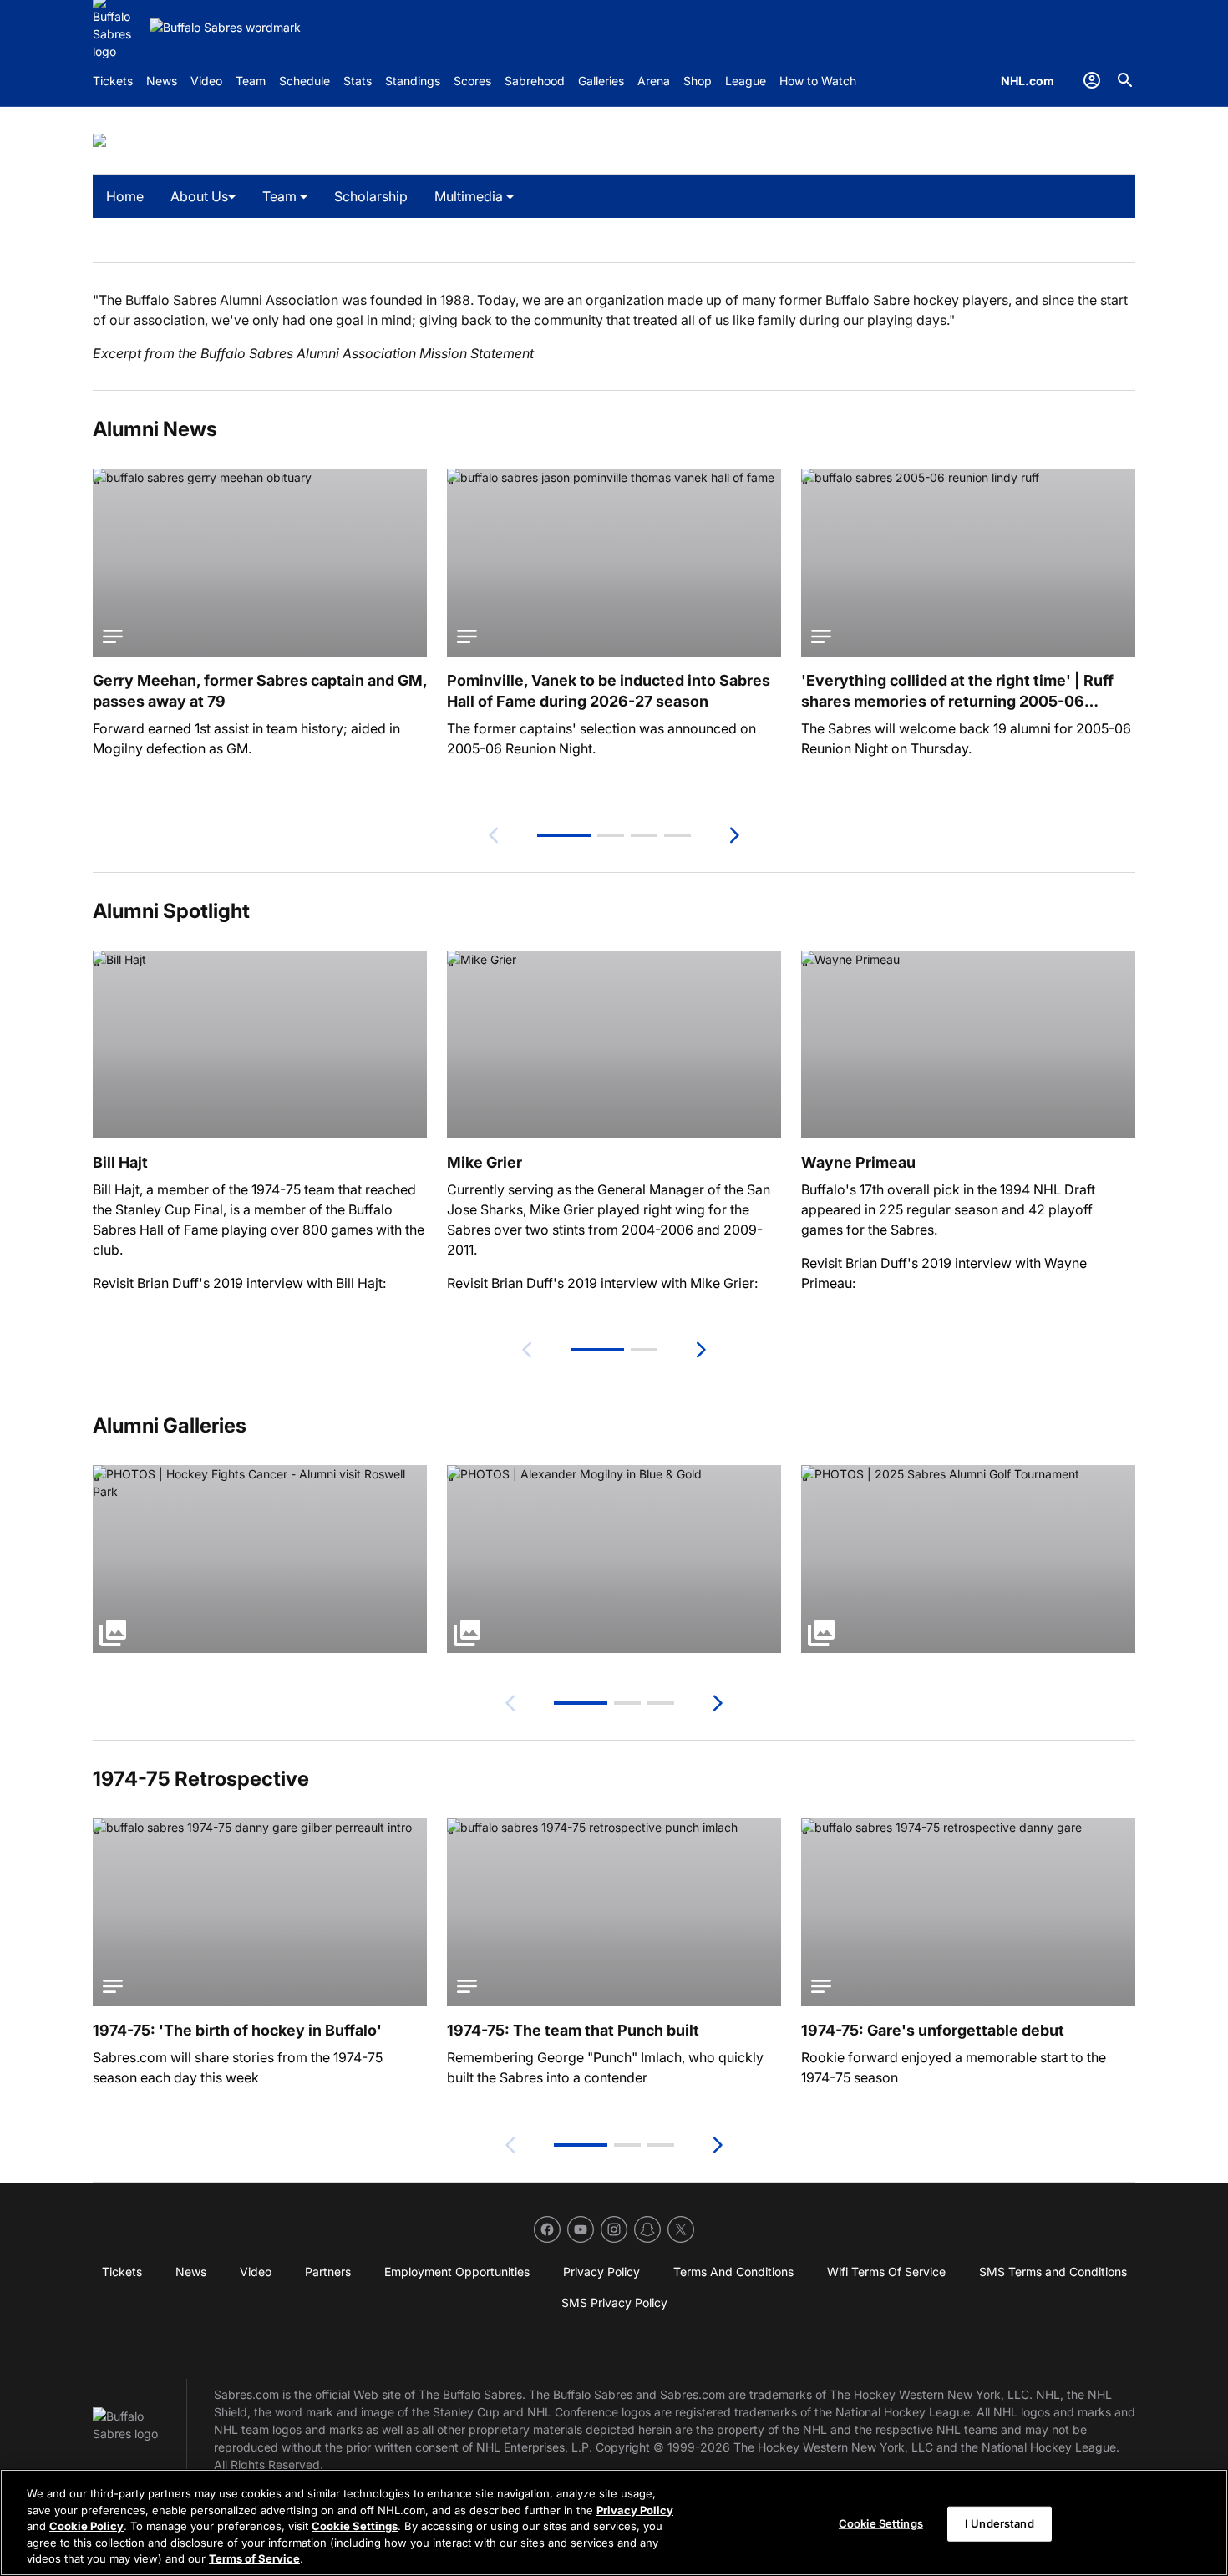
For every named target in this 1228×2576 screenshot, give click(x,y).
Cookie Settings (355, 2526)
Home (125, 196)
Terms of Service (254, 2558)
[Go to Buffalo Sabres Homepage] (225, 27)
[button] (564, 835)
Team (281, 196)
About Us (199, 196)
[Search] (1125, 80)
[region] (614, 2523)
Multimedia (470, 196)
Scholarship (371, 196)
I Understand (1000, 2523)
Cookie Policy (86, 2526)
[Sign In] (1092, 80)
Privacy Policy (635, 2510)
